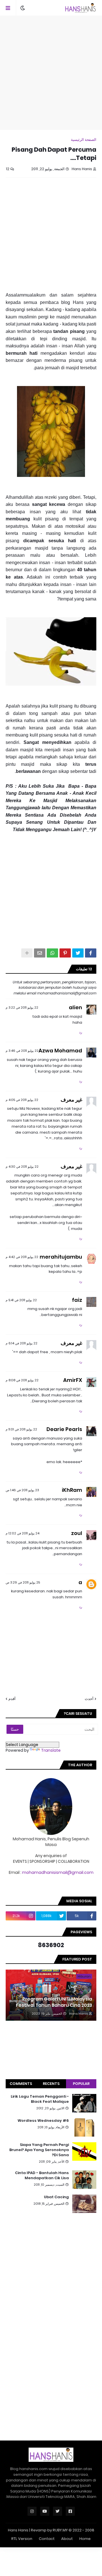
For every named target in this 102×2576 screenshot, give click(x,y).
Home (85, 2539)
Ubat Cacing (56, 2197)
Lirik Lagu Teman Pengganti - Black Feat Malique (40, 2099)
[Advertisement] (51, 73)
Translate (51, 1750)
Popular (81, 2084)
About (67, 2539)
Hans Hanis (18, 2530)
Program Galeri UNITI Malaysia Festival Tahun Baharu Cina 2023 (54, 2002)
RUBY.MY (60, 2530)
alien (76, 1007)
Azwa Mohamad (60, 1051)
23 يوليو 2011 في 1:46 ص (22, 1490)
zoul (77, 1533)
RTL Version (22, 2539)
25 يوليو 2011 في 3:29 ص (23, 1582)
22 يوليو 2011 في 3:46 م (22, 1051)
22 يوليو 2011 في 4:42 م (22, 1257)
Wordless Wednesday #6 (43, 2121)
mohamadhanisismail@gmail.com (58, 1872)
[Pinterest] (65, 953)
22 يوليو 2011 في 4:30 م (22, 1167)
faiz (77, 1300)
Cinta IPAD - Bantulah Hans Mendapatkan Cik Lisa (42, 2175)
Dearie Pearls (64, 1429)
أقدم (12, 1699)
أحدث (89, 1699)
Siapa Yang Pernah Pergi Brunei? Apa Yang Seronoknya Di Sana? (39, 2150)
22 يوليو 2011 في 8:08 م (22, 1380)
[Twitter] (78, 953)
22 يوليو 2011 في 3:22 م (22, 1008)
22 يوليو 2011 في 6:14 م (22, 1343)
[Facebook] (91, 953)
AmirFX (73, 1380)
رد (81, 1032)
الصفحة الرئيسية (84, 140)
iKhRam (72, 1490)
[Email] (40, 953)
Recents (51, 2084)
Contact (47, 2539)
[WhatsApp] (52, 953)
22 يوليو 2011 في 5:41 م (21, 1300)
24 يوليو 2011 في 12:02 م (23, 1533)
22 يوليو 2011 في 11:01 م (21, 1429)
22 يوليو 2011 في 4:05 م (22, 1100)
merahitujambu (61, 1257)
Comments (21, 2084)
